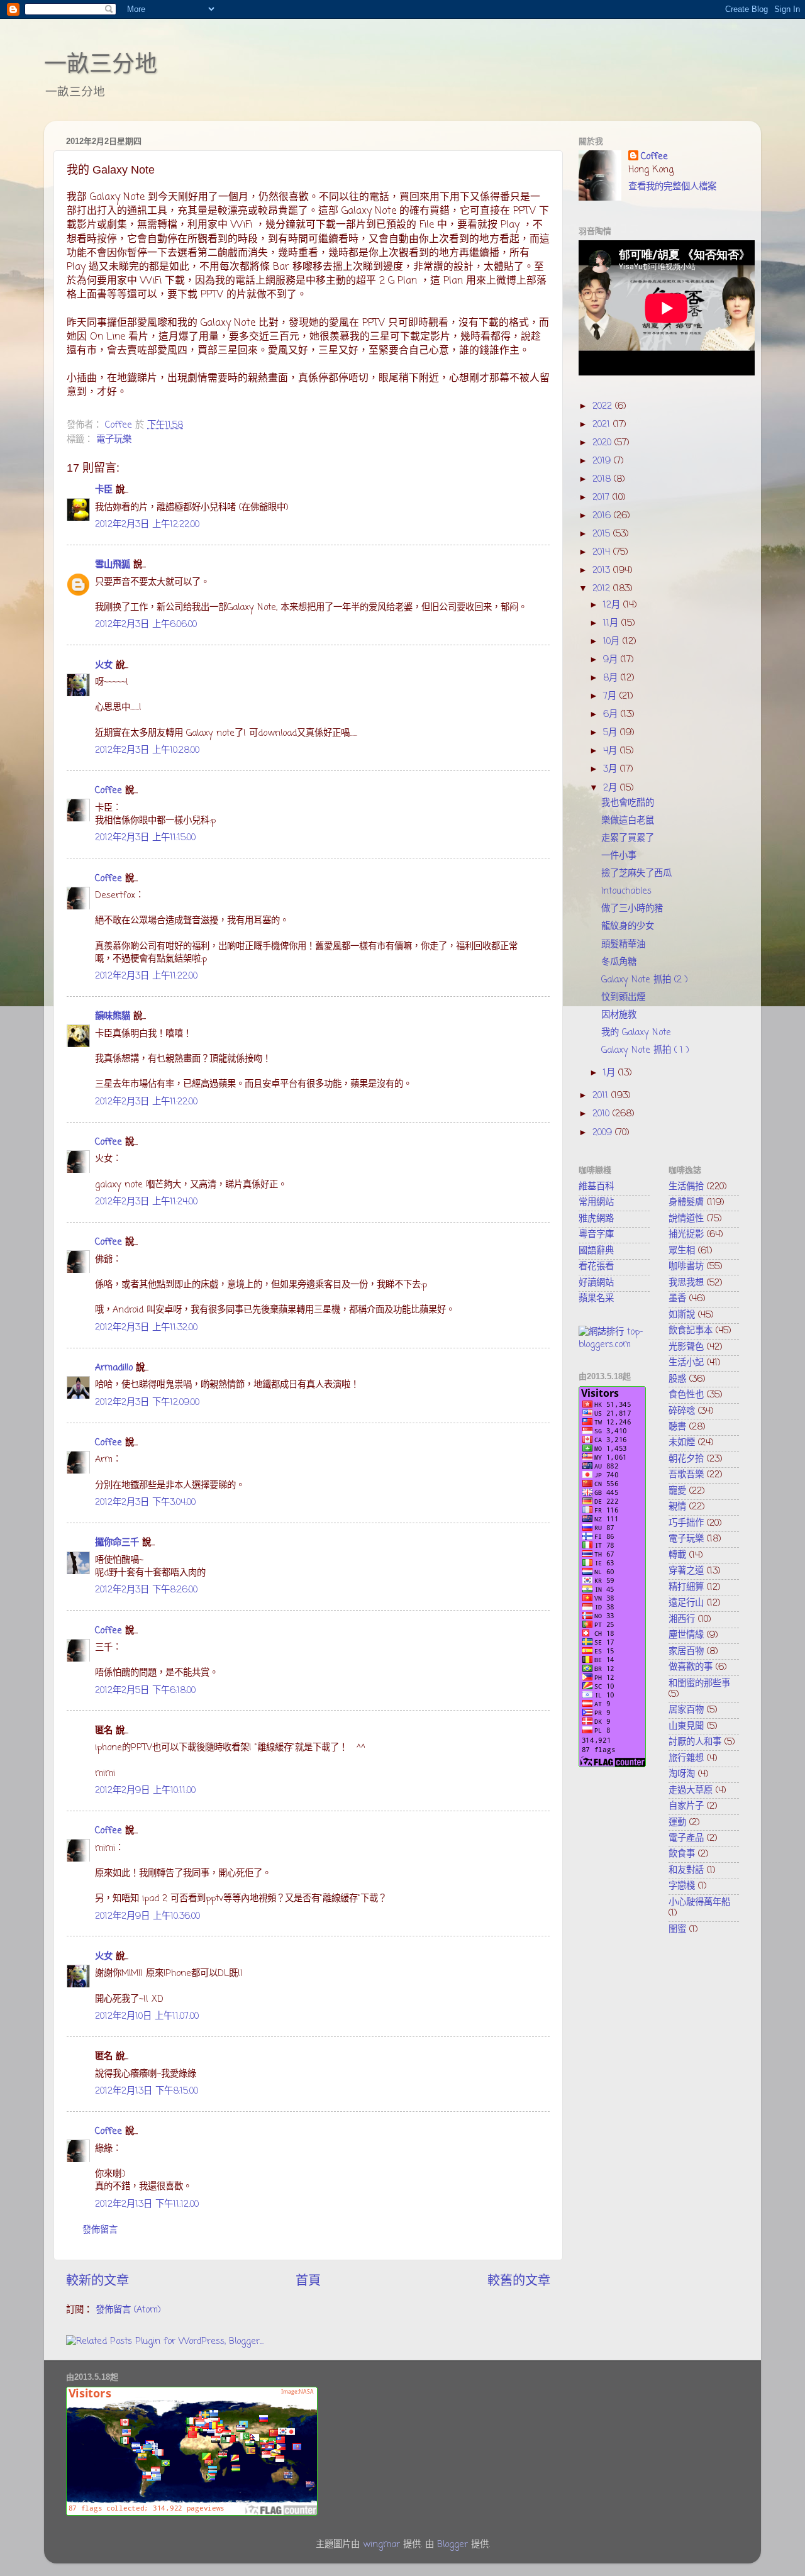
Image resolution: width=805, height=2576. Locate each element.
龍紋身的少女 (628, 926)
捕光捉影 (686, 1235)
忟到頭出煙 (623, 997)
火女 (104, 665)
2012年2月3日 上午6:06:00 (146, 625)
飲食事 (682, 1854)
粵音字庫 (596, 1235)
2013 (603, 570)
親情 (677, 1507)
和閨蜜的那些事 (699, 1684)
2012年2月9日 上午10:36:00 (147, 1916)
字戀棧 (682, 1886)
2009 (604, 1133)
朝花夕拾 (686, 1459)
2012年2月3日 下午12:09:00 (147, 1402)
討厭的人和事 (695, 1742)
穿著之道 (686, 1571)
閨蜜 (677, 1929)
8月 (612, 678)
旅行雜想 (686, 1758)
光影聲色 (686, 1347)
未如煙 (682, 1443)
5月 (612, 733)
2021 (603, 425)
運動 (677, 1823)
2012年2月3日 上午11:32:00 (146, 1328)
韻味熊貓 (113, 1016)
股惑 (677, 1379)
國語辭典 (596, 1251)
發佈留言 (100, 2230)
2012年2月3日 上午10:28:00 (147, 750)
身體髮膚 (686, 1202)
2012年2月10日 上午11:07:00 (147, 2016)
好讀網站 (596, 1283)
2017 (602, 497)
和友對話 (686, 1870)
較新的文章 (97, 2281)
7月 (611, 696)
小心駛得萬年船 (699, 1902)
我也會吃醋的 (628, 803)
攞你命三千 (117, 1543)
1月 (611, 1073)
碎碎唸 (682, 1411)
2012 (603, 589)
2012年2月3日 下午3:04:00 (145, 1502)
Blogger (452, 2545)
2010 (602, 1114)
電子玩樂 (114, 440)
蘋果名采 (596, 1299)
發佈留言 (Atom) (128, 2310)
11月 (612, 623)
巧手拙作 (686, 1523)
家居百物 (686, 1652)
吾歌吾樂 (686, 1475)
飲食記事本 (691, 1331)
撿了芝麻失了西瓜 (636, 874)
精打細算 (686, 1587)
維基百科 (596, 1187)
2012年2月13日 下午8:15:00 (147, 2091)
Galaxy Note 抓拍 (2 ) (645, 980)
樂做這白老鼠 (628, 821)
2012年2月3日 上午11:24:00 (146, 1202)
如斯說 (682, 1315)
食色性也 (686, 1395)
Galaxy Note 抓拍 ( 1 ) (645, 1050)
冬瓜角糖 (619, 962)
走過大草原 (691, 1790)
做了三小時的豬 (632, 909)
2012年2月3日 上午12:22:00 (147, 525)
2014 (603, 552)
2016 (603, 516)
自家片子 (686, 1806)
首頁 (308, 2281)
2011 (602, 1096)
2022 (604, 406)
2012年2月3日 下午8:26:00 (146, 1590)
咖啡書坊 (686, 1267)
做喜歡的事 (691, 1667)
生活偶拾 (686, 1187)
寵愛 (677, 1491)
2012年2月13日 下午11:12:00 (147, 2204)
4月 (612, 751)
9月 (612, 660)
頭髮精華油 (623, 945)
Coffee (108, 791)
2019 (603, 461)
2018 (603, 479)
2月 (612, 788)
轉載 (677, 1555)
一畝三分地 (101, 64)
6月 (612, 714)
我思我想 (686, 1283)
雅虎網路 (596, 1219)
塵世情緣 (686, 1635)
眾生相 (682, 1251)
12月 (613, 605)
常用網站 (596, 1202)
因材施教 (619, 1015)
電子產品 (686, 1838)
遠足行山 (686, 1603)
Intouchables (626, 891)
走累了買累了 (628, 838)
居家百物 (686, 1710)
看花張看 (596, 1267)
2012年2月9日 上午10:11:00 (145, 1790)
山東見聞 (686, 1726)
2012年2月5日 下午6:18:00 (145, 1690)
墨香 (677, 1299)
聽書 (677, 1427)
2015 (603, 534)
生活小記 (686, 1363)
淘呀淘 (682, 1774)
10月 (613, 641)
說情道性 (686, 1219)
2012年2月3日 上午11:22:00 (146, 976)
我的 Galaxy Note (636, 1033)
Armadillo (114, 1368)
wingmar (381, 2545)
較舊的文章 (519, 2281)
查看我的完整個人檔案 (672, 187)
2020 (603, 443)
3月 (612, 769)
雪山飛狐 (113, 565)
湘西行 (682, 1619)
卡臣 (104, 490)
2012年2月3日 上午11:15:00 (145, 838)
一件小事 (619, 856)
